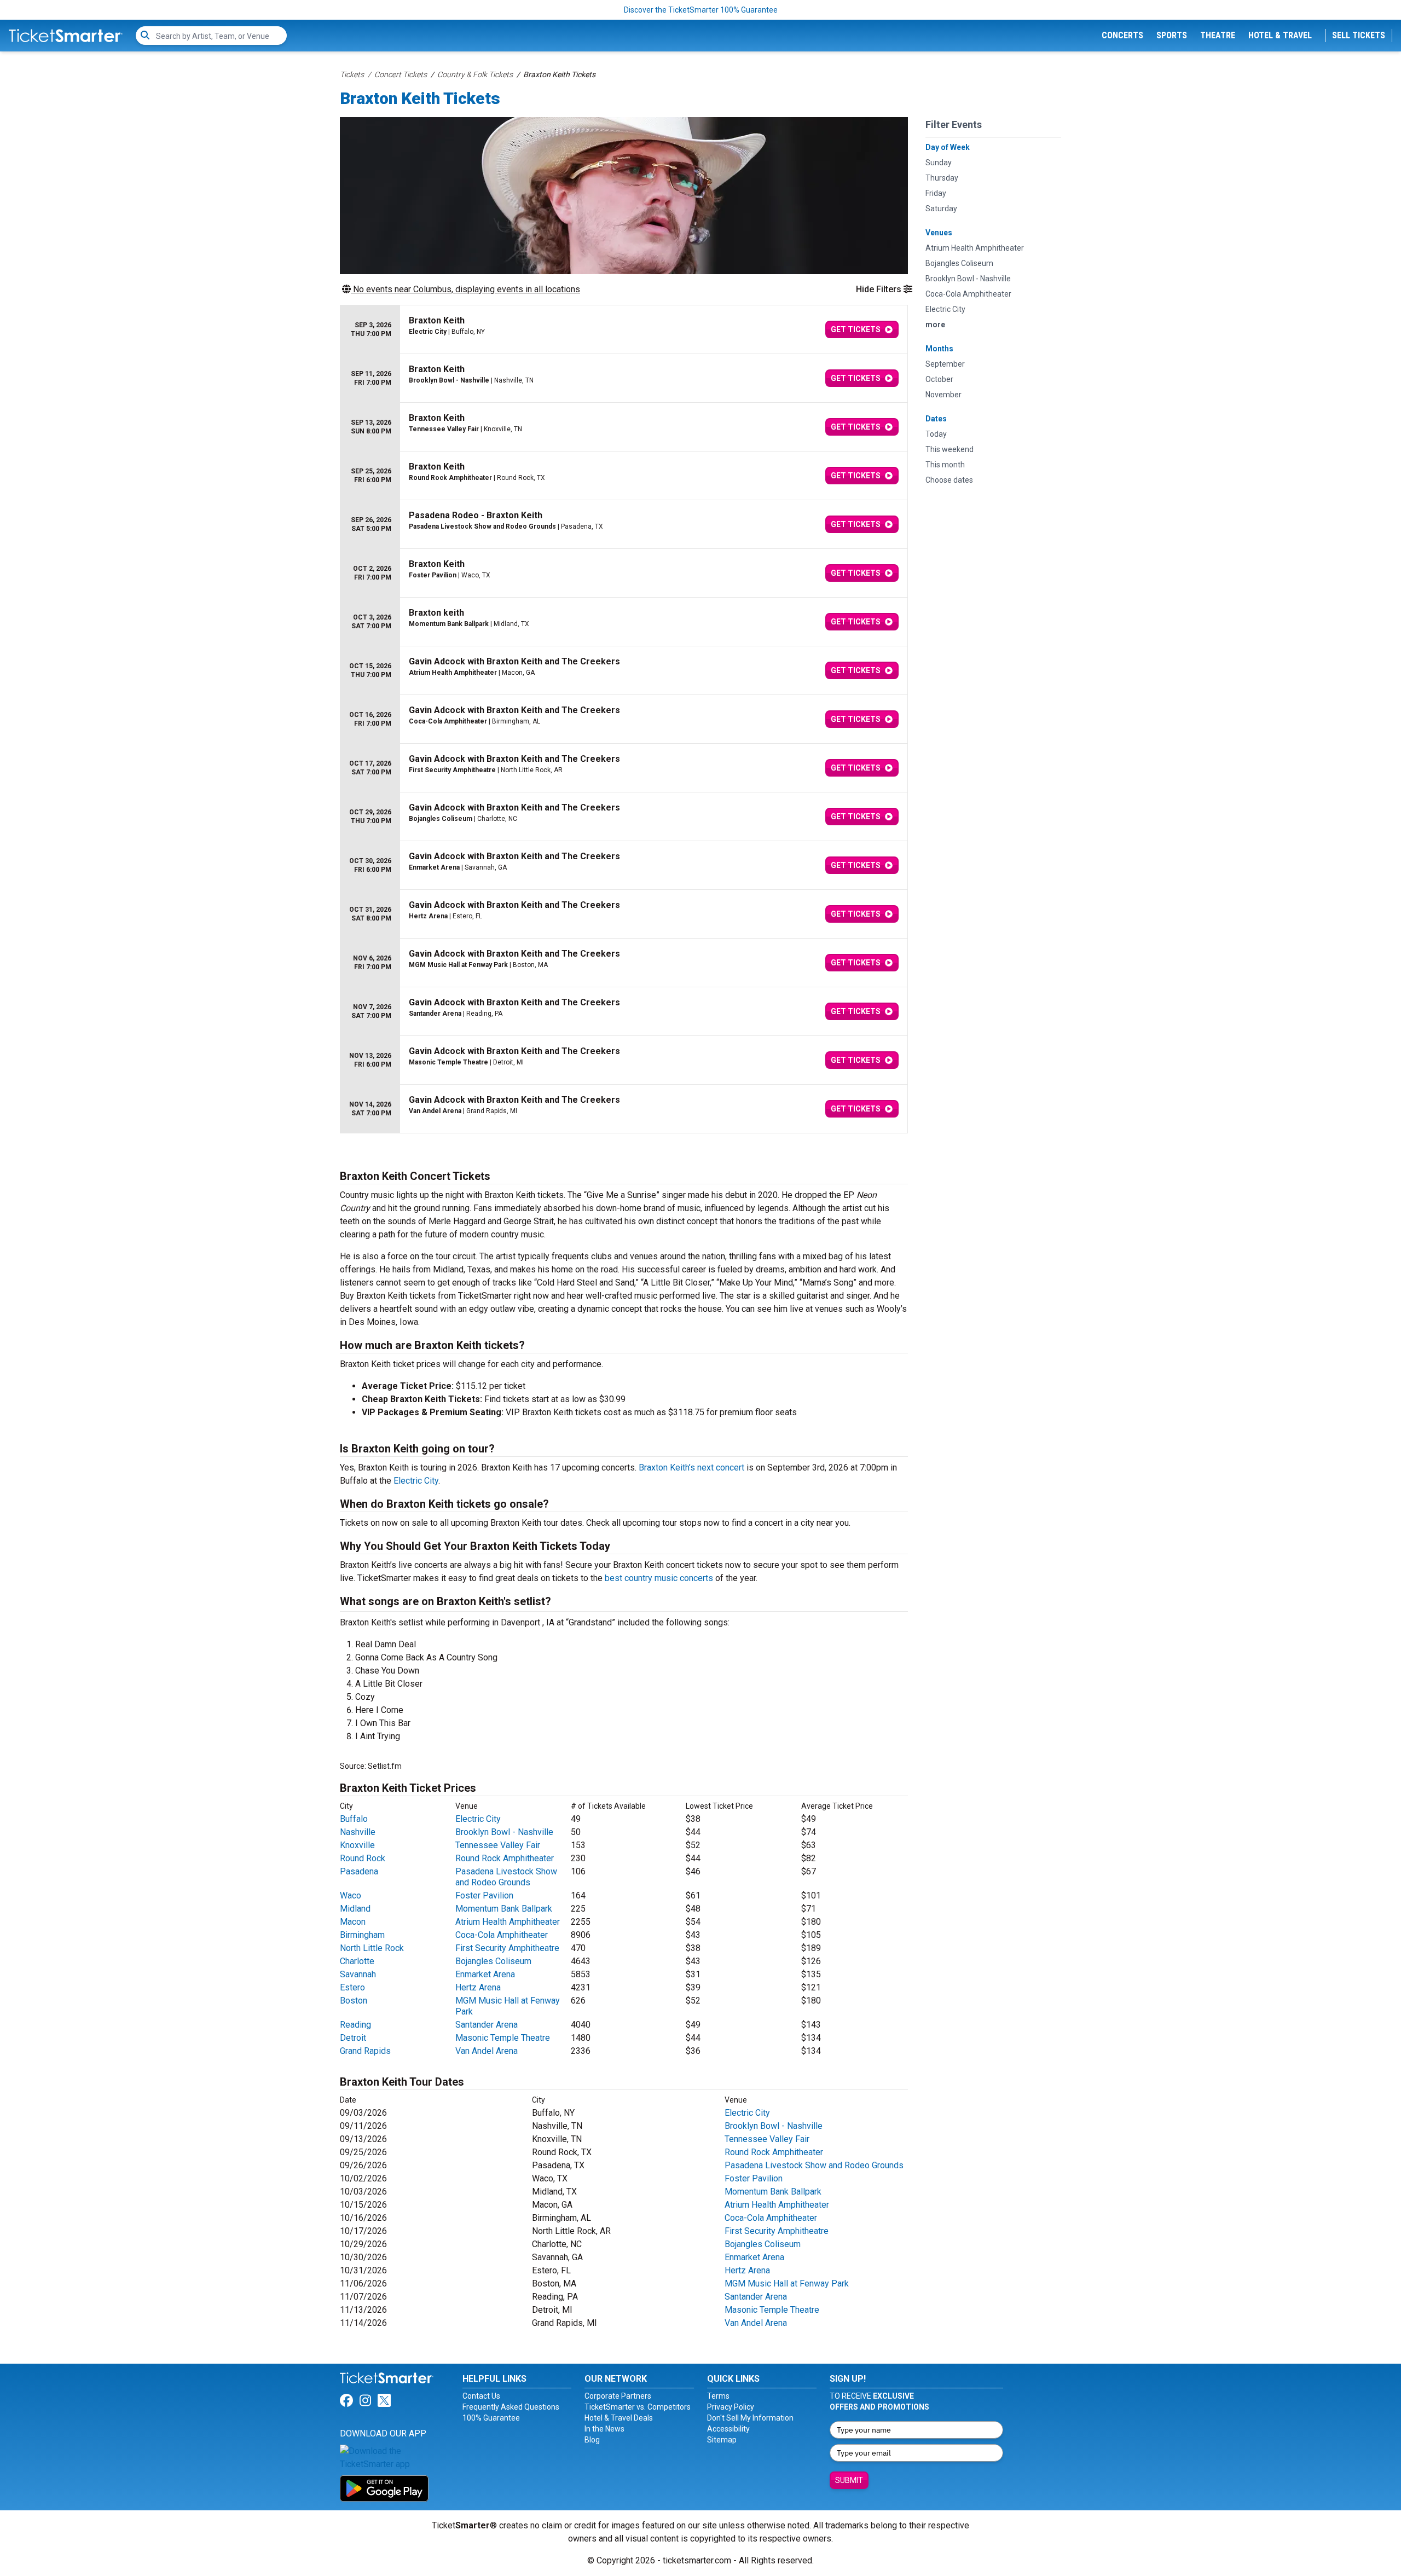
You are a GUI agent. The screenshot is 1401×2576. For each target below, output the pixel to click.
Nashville (358, 1832)
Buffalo (354, 1819)
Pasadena (359, 1871)
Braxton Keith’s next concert (691, 1468)
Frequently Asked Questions (511, 2407)
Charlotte (357, 1961)
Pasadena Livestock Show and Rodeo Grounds (506, 1877)
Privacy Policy (731, 2407)
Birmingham (362, 1935)
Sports (1172, 35)
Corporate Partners (618, 2396)
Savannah (358, 1974)
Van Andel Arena (487, 2051)
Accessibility (728, 2429)
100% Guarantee (491, 2418)
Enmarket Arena (485, 1974)
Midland (355, 1909)
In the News (604, 2429)
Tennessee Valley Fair (498, 1845)
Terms (718, 2396)
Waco (351, 1895)
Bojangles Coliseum (493, 1961)
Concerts (1122, 35)
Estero (352, 1987)
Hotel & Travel (1280, 35)
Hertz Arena (478, 1987)
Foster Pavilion (484, 1895)
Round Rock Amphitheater (505, 1858)
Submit (849, 2480)
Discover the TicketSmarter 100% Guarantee (701, 10)
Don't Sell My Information (750, 2418)
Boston (354, 2001)
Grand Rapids (365, 2051)
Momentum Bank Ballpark (504, 1909)
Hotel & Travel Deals (619, 2418)
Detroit (353, 2038)
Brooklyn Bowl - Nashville (504, 1832)
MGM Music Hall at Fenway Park (787, 2283)
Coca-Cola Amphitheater (502, 1935)
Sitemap (722, 2440)
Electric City (416, 1481)
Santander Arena (487, 2025)
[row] (624, 330)
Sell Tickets (1359, 35)
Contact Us (481, 2396)
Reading (355, 2025)
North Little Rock (372, 1948)
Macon (353, 1922)
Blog (592, 2440)
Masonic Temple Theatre (503, 2038)
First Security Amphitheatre (507, 1948)
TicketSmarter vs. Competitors (638, 2407)
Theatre (1218, 35)
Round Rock (363, 1858)
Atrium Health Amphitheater (508, 1922)
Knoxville (357, 1845)
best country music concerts (659, 1578)
